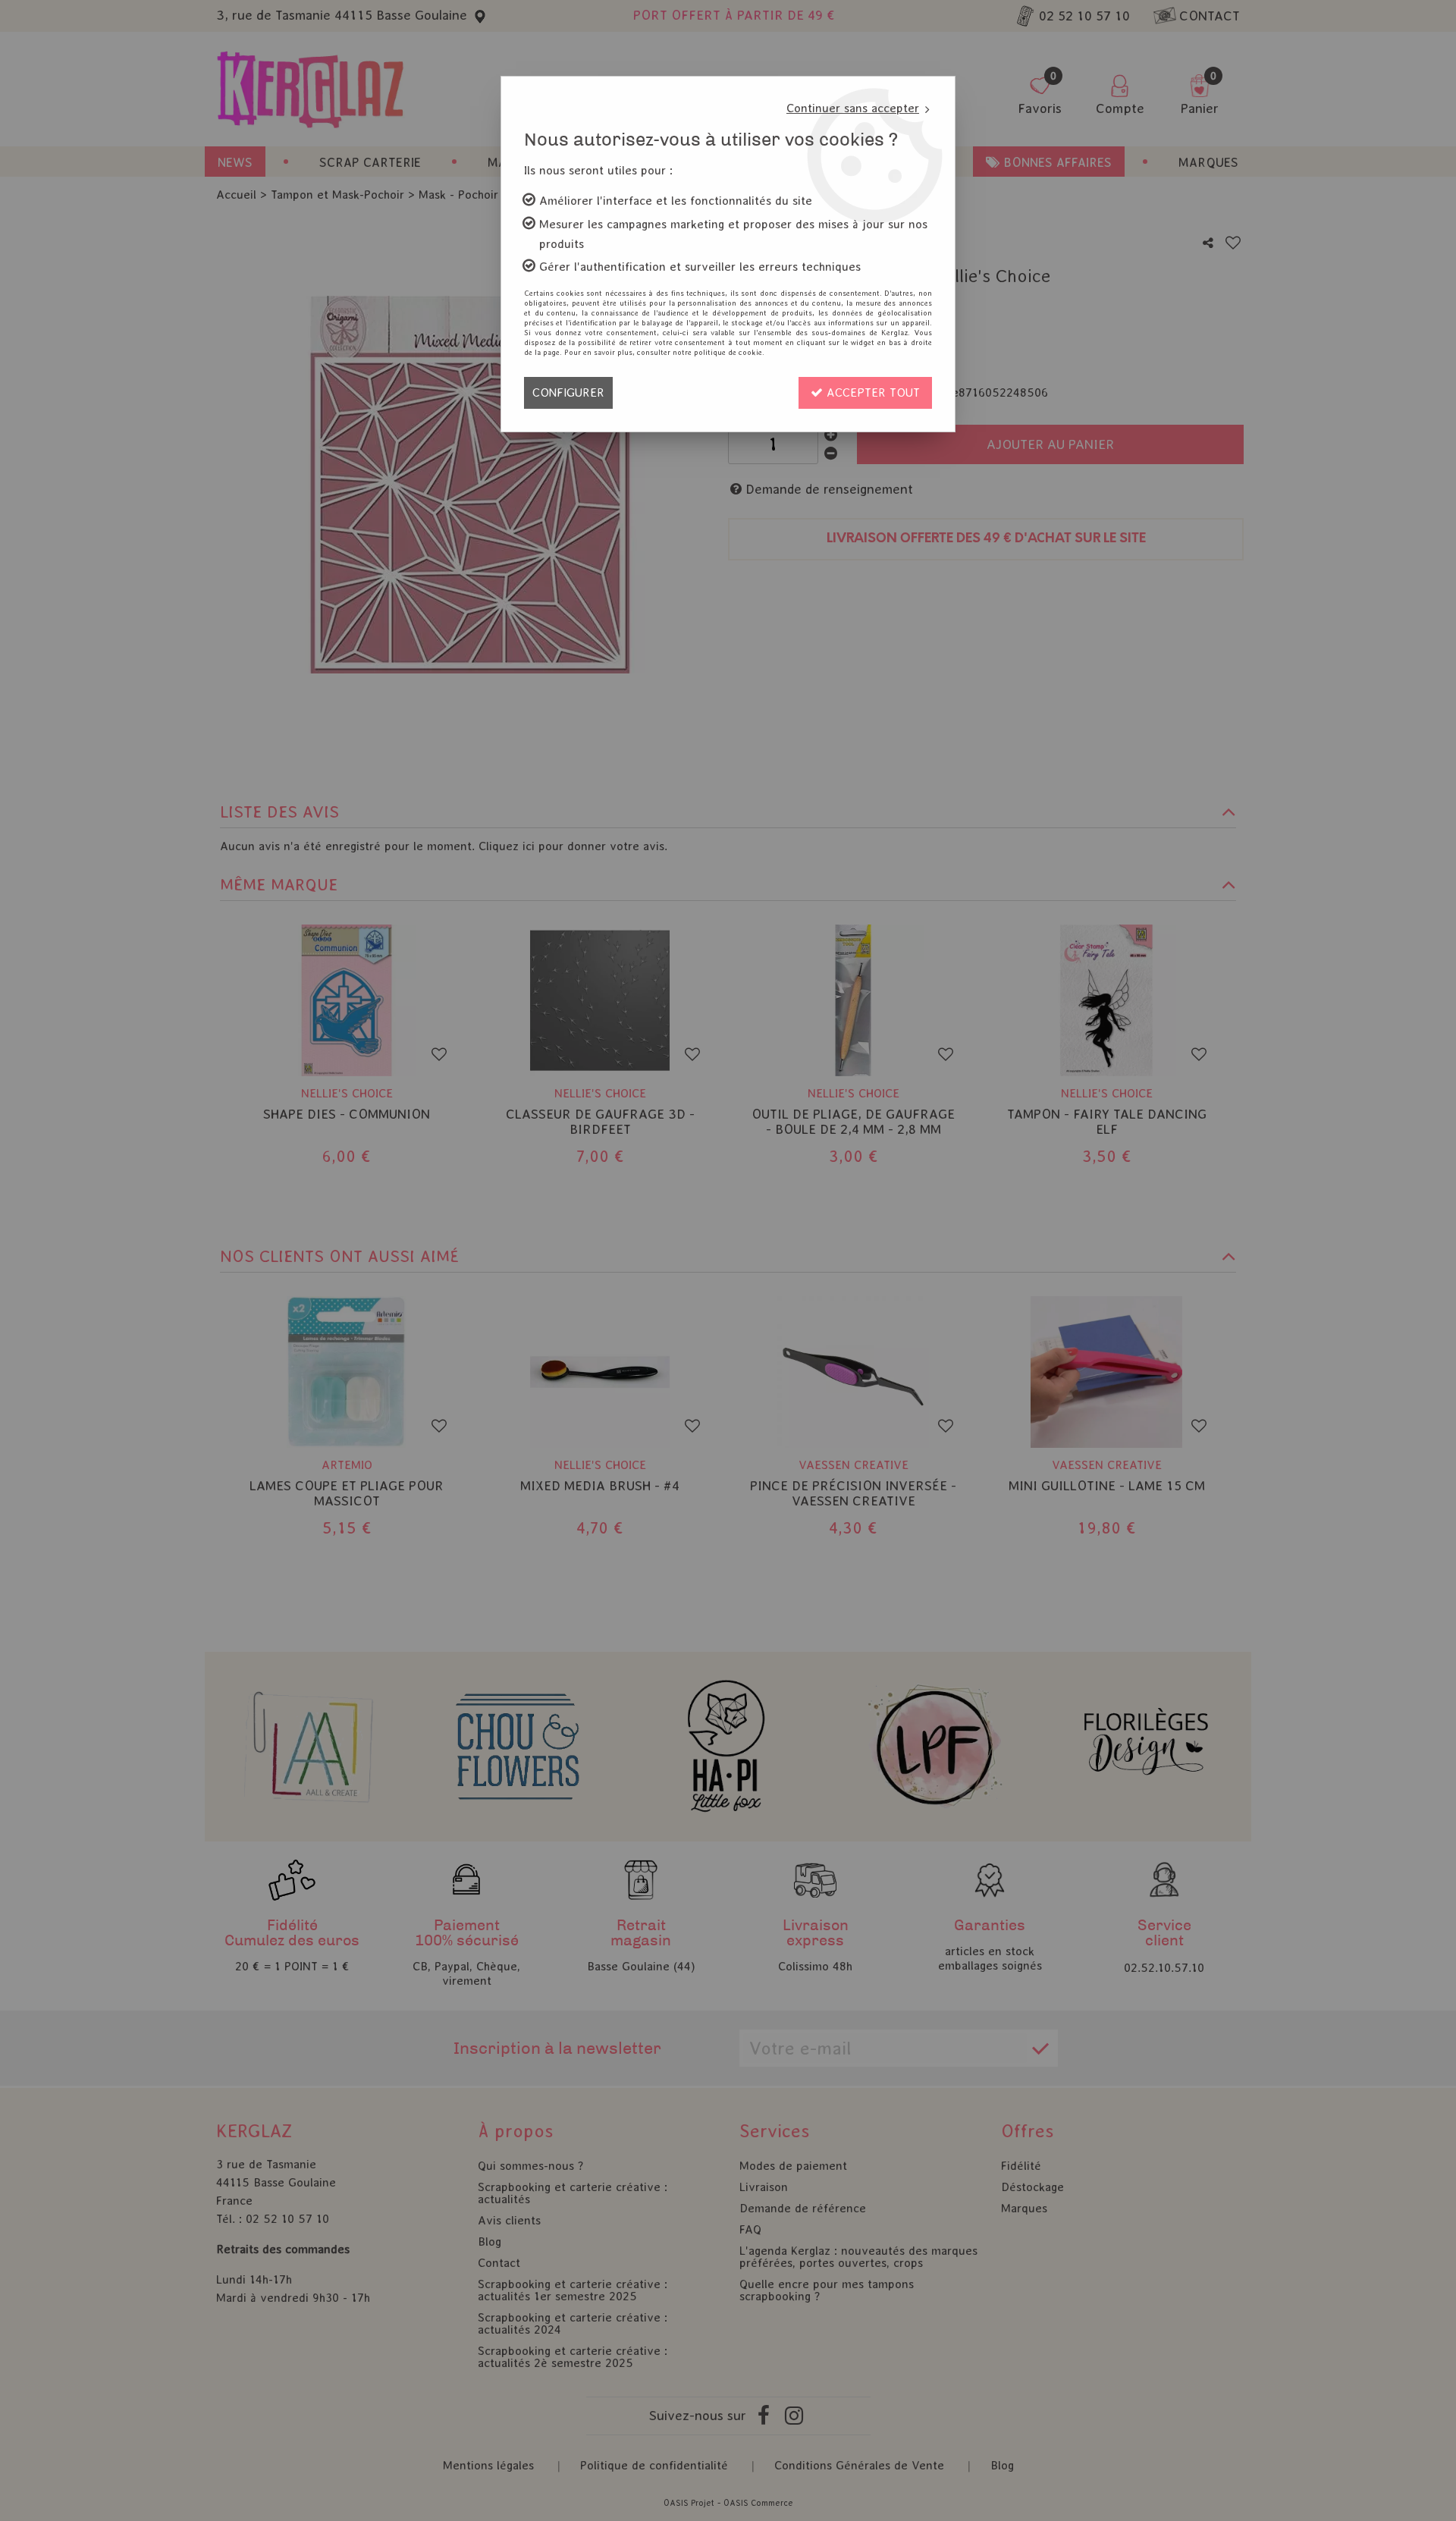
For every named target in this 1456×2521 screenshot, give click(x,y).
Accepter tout (871, 392)
